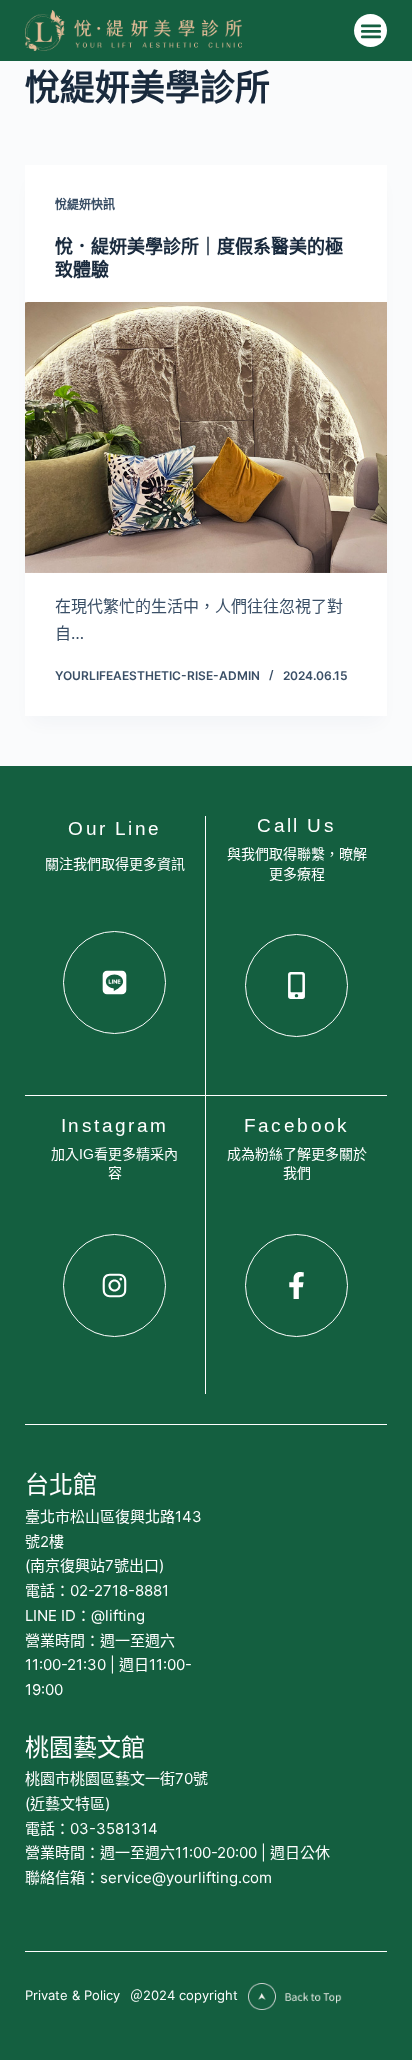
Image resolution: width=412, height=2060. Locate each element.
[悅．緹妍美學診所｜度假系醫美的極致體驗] (206, 438)
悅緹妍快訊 (85, 204)
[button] (370, 30)
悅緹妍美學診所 (147, 87)
